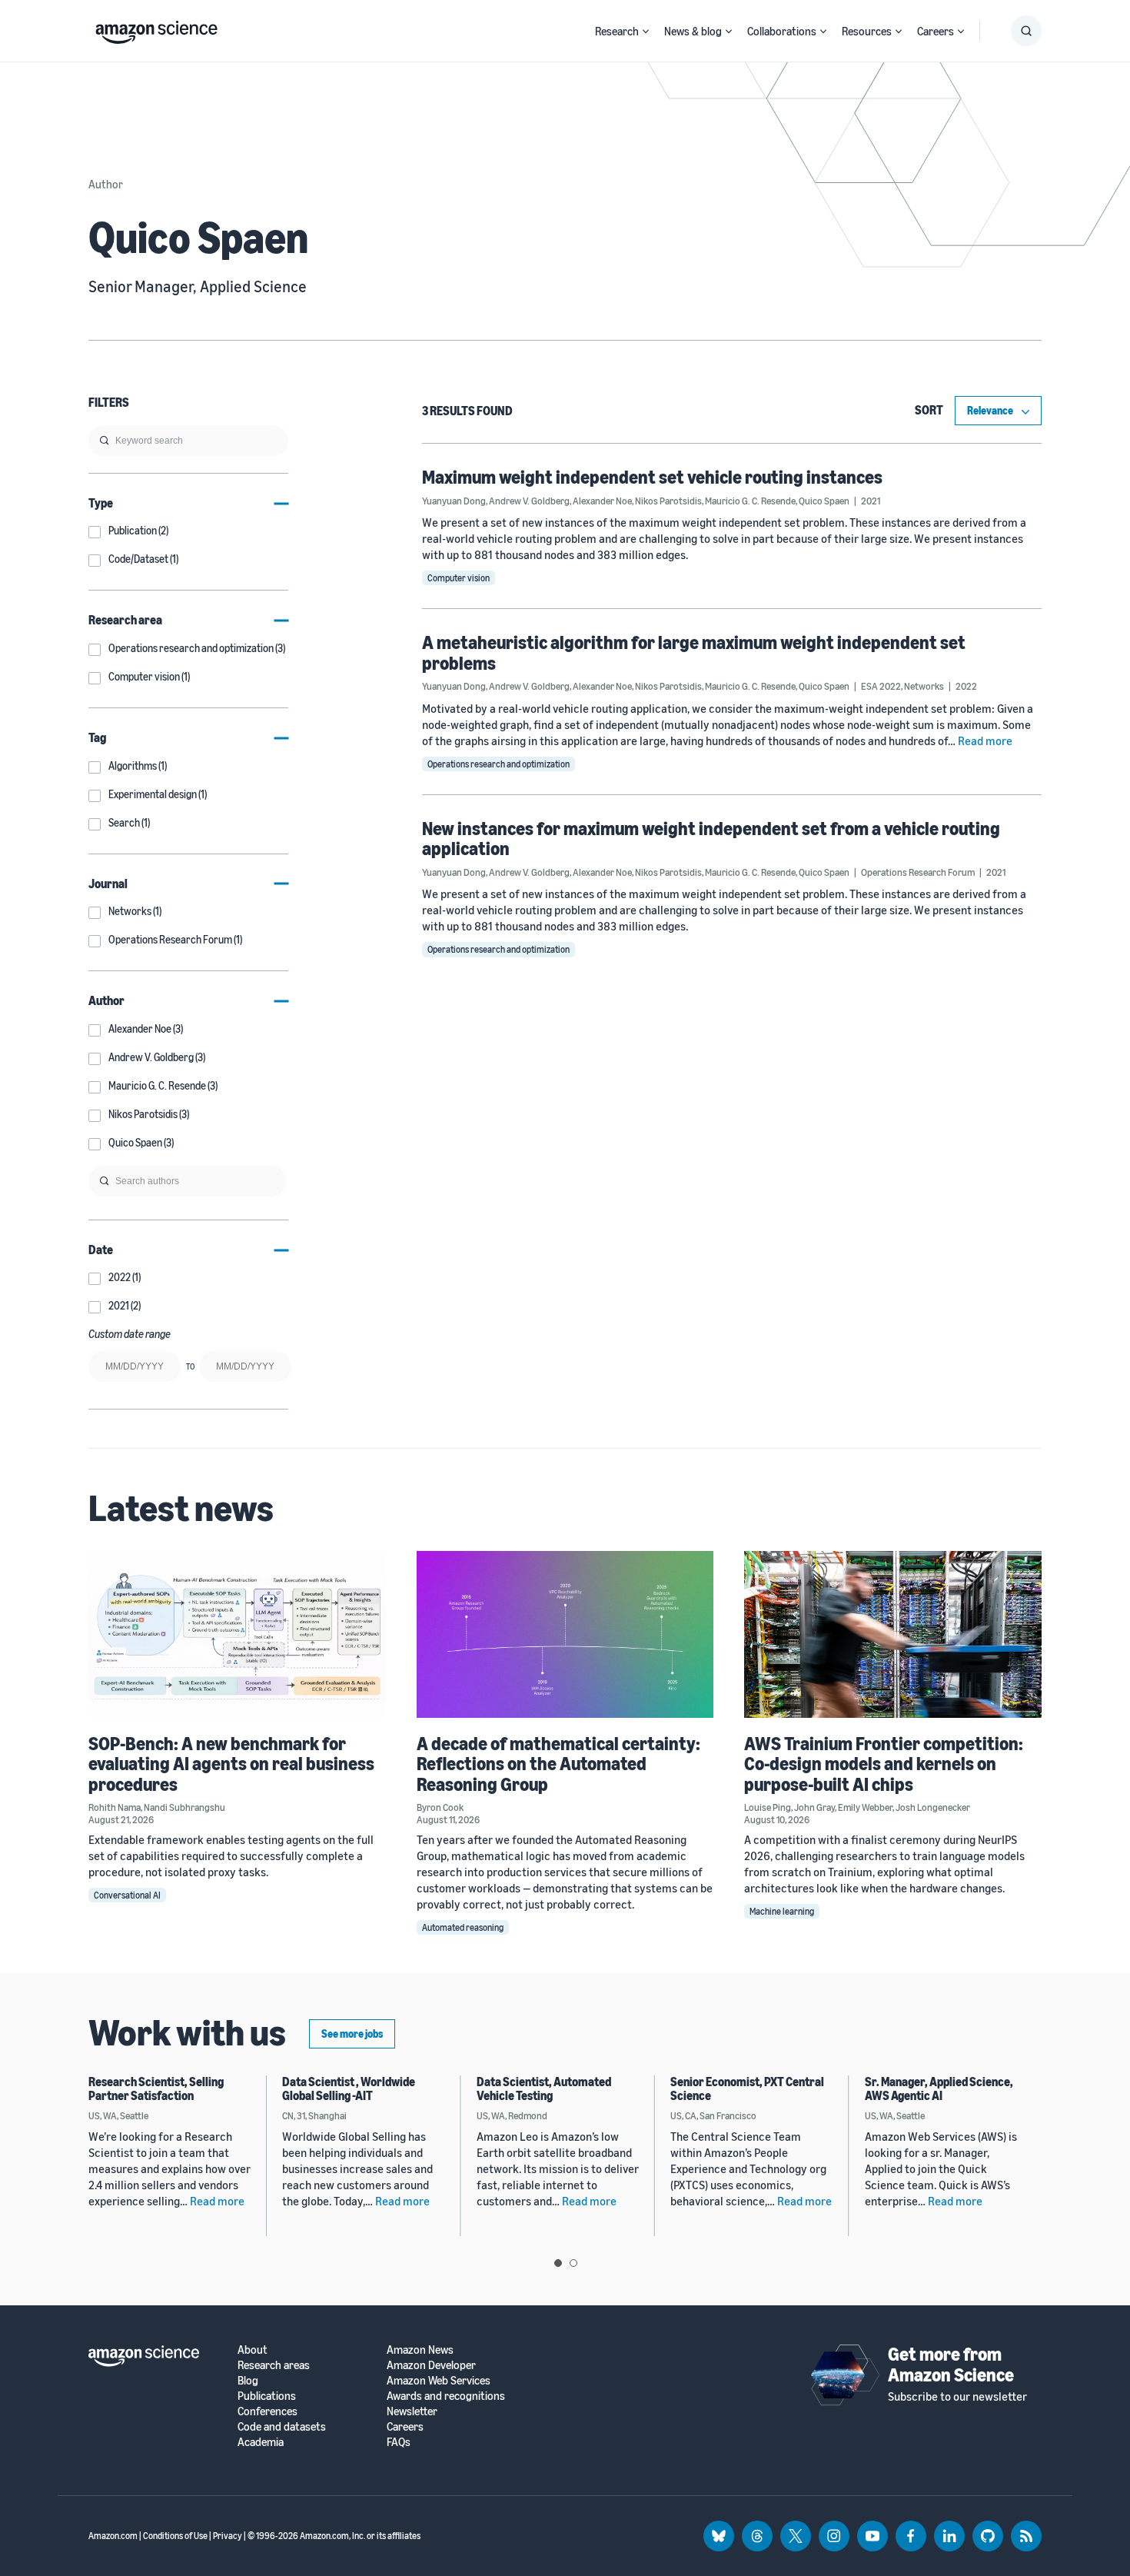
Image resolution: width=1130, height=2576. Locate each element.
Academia (261, 2442)
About (253, 2350)
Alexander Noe (602, 501)
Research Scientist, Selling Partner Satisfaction (156, 2088)
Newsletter (412, 2411)
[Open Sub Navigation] (646, 31)
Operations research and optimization (499, 764)
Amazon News (420, 2350)
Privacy (228, 2536)
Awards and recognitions (446, 2396)
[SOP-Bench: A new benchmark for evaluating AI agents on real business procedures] (237, 1634)
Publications (267, 2396)
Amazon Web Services (439, 2380)
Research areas (274, 2365)
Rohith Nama (115, 1807)
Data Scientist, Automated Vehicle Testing (544, 2088)
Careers (936, 31)
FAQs (399, 2442)
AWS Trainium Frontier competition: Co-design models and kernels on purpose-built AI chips (884, 1764)
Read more (985, 741)
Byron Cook (440, 1807)
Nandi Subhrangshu (184, 1807)
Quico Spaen (824, 501)
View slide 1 (558, 2263)
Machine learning (782, 1911)
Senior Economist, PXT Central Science (747, 2088)
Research (617, 31)
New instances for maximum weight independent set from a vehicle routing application (711, 838)
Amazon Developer (431, 2365)
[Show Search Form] (1026, 31)
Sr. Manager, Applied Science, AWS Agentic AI (939, 2088)
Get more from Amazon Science (951, 2364)
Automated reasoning (463, 1927)
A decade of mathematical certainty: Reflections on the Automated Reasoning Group (558, 1764)
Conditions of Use (175, 2536)
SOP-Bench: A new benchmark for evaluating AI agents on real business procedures (231, 1764)
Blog (248, 2380)
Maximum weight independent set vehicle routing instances (652, 477)
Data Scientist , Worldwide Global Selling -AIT (349, 2088)
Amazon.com (113, 2536)
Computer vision (459, 578)
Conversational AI (127, 1895)
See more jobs (352, 2034)
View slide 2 (573, 2263)
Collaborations (782, 31)
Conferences (268, 2411)
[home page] (156, 28)
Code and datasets (282, 2426)
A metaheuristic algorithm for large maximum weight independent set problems (694, 652)
